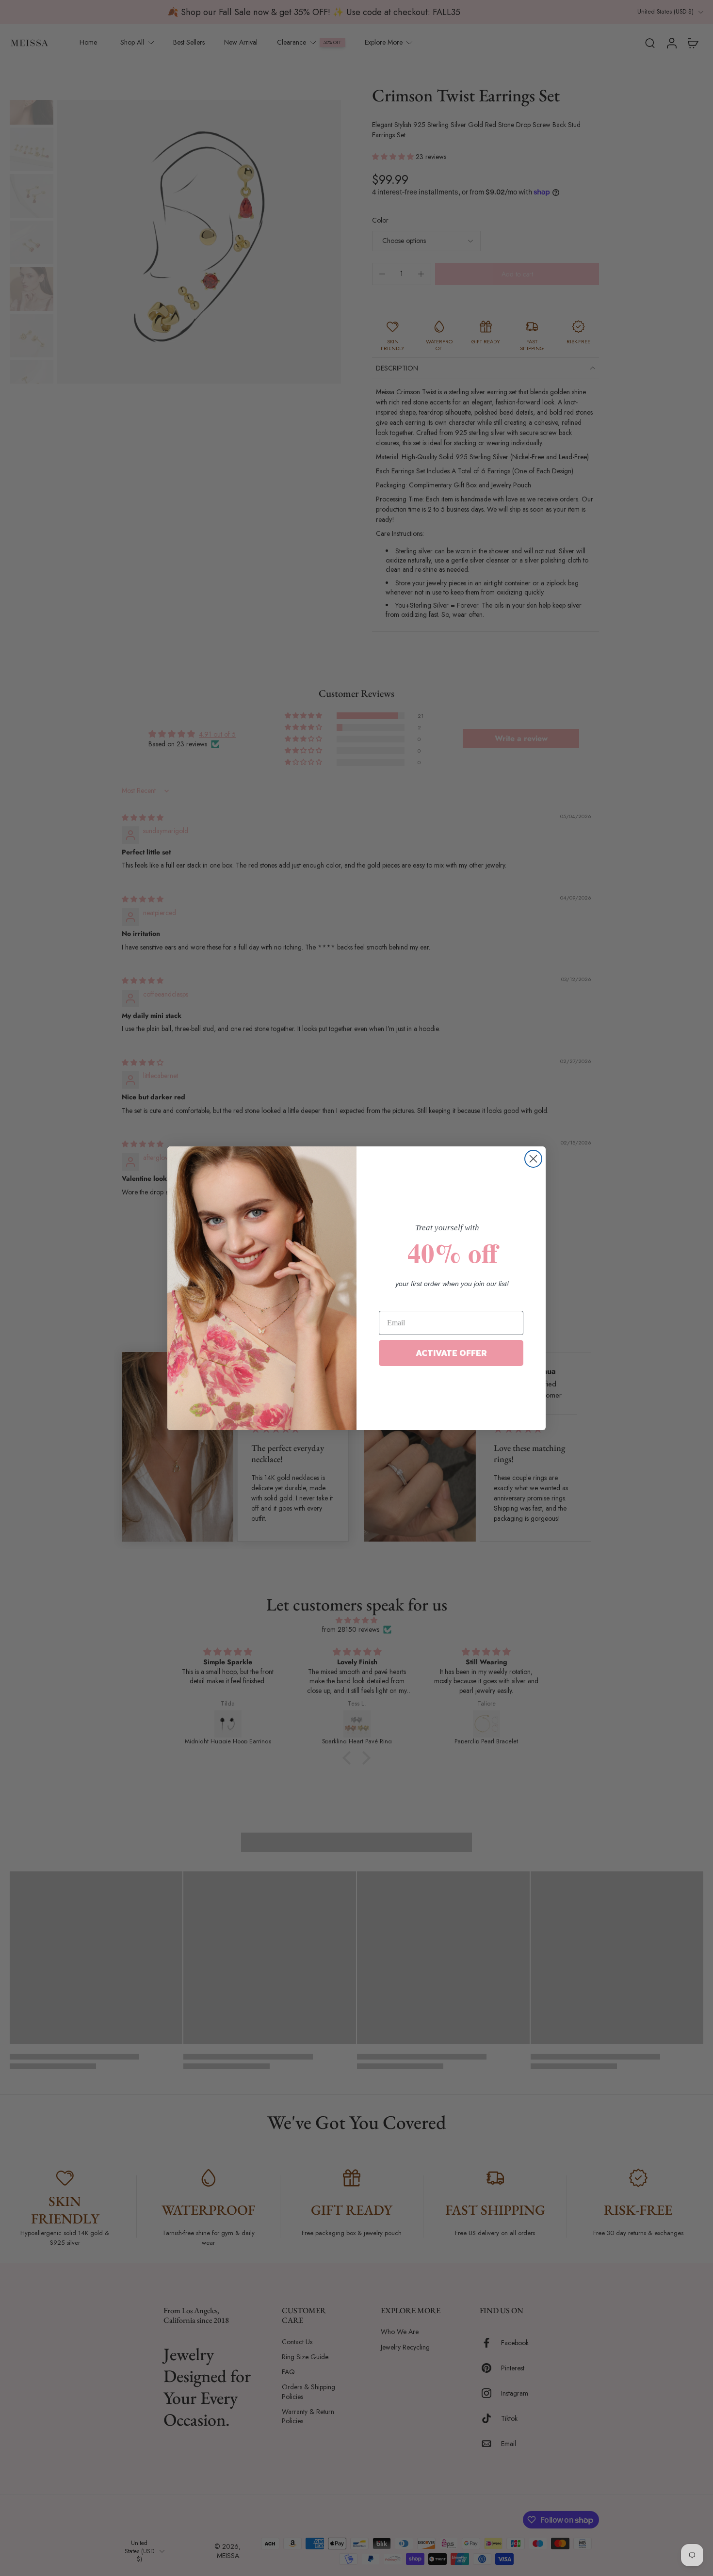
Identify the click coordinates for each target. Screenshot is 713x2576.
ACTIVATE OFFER (451, 1353)
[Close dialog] (533, 1159)
